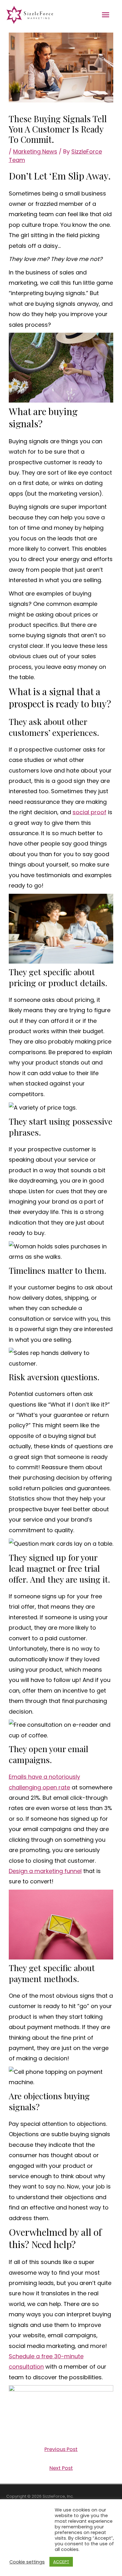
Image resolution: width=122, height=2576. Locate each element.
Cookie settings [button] (27, 2562)
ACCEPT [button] (61, 2562)
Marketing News (35, 151)
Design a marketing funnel (45, 1871)
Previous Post (61, 2449)
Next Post (61, 2468)
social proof (89, 812)
